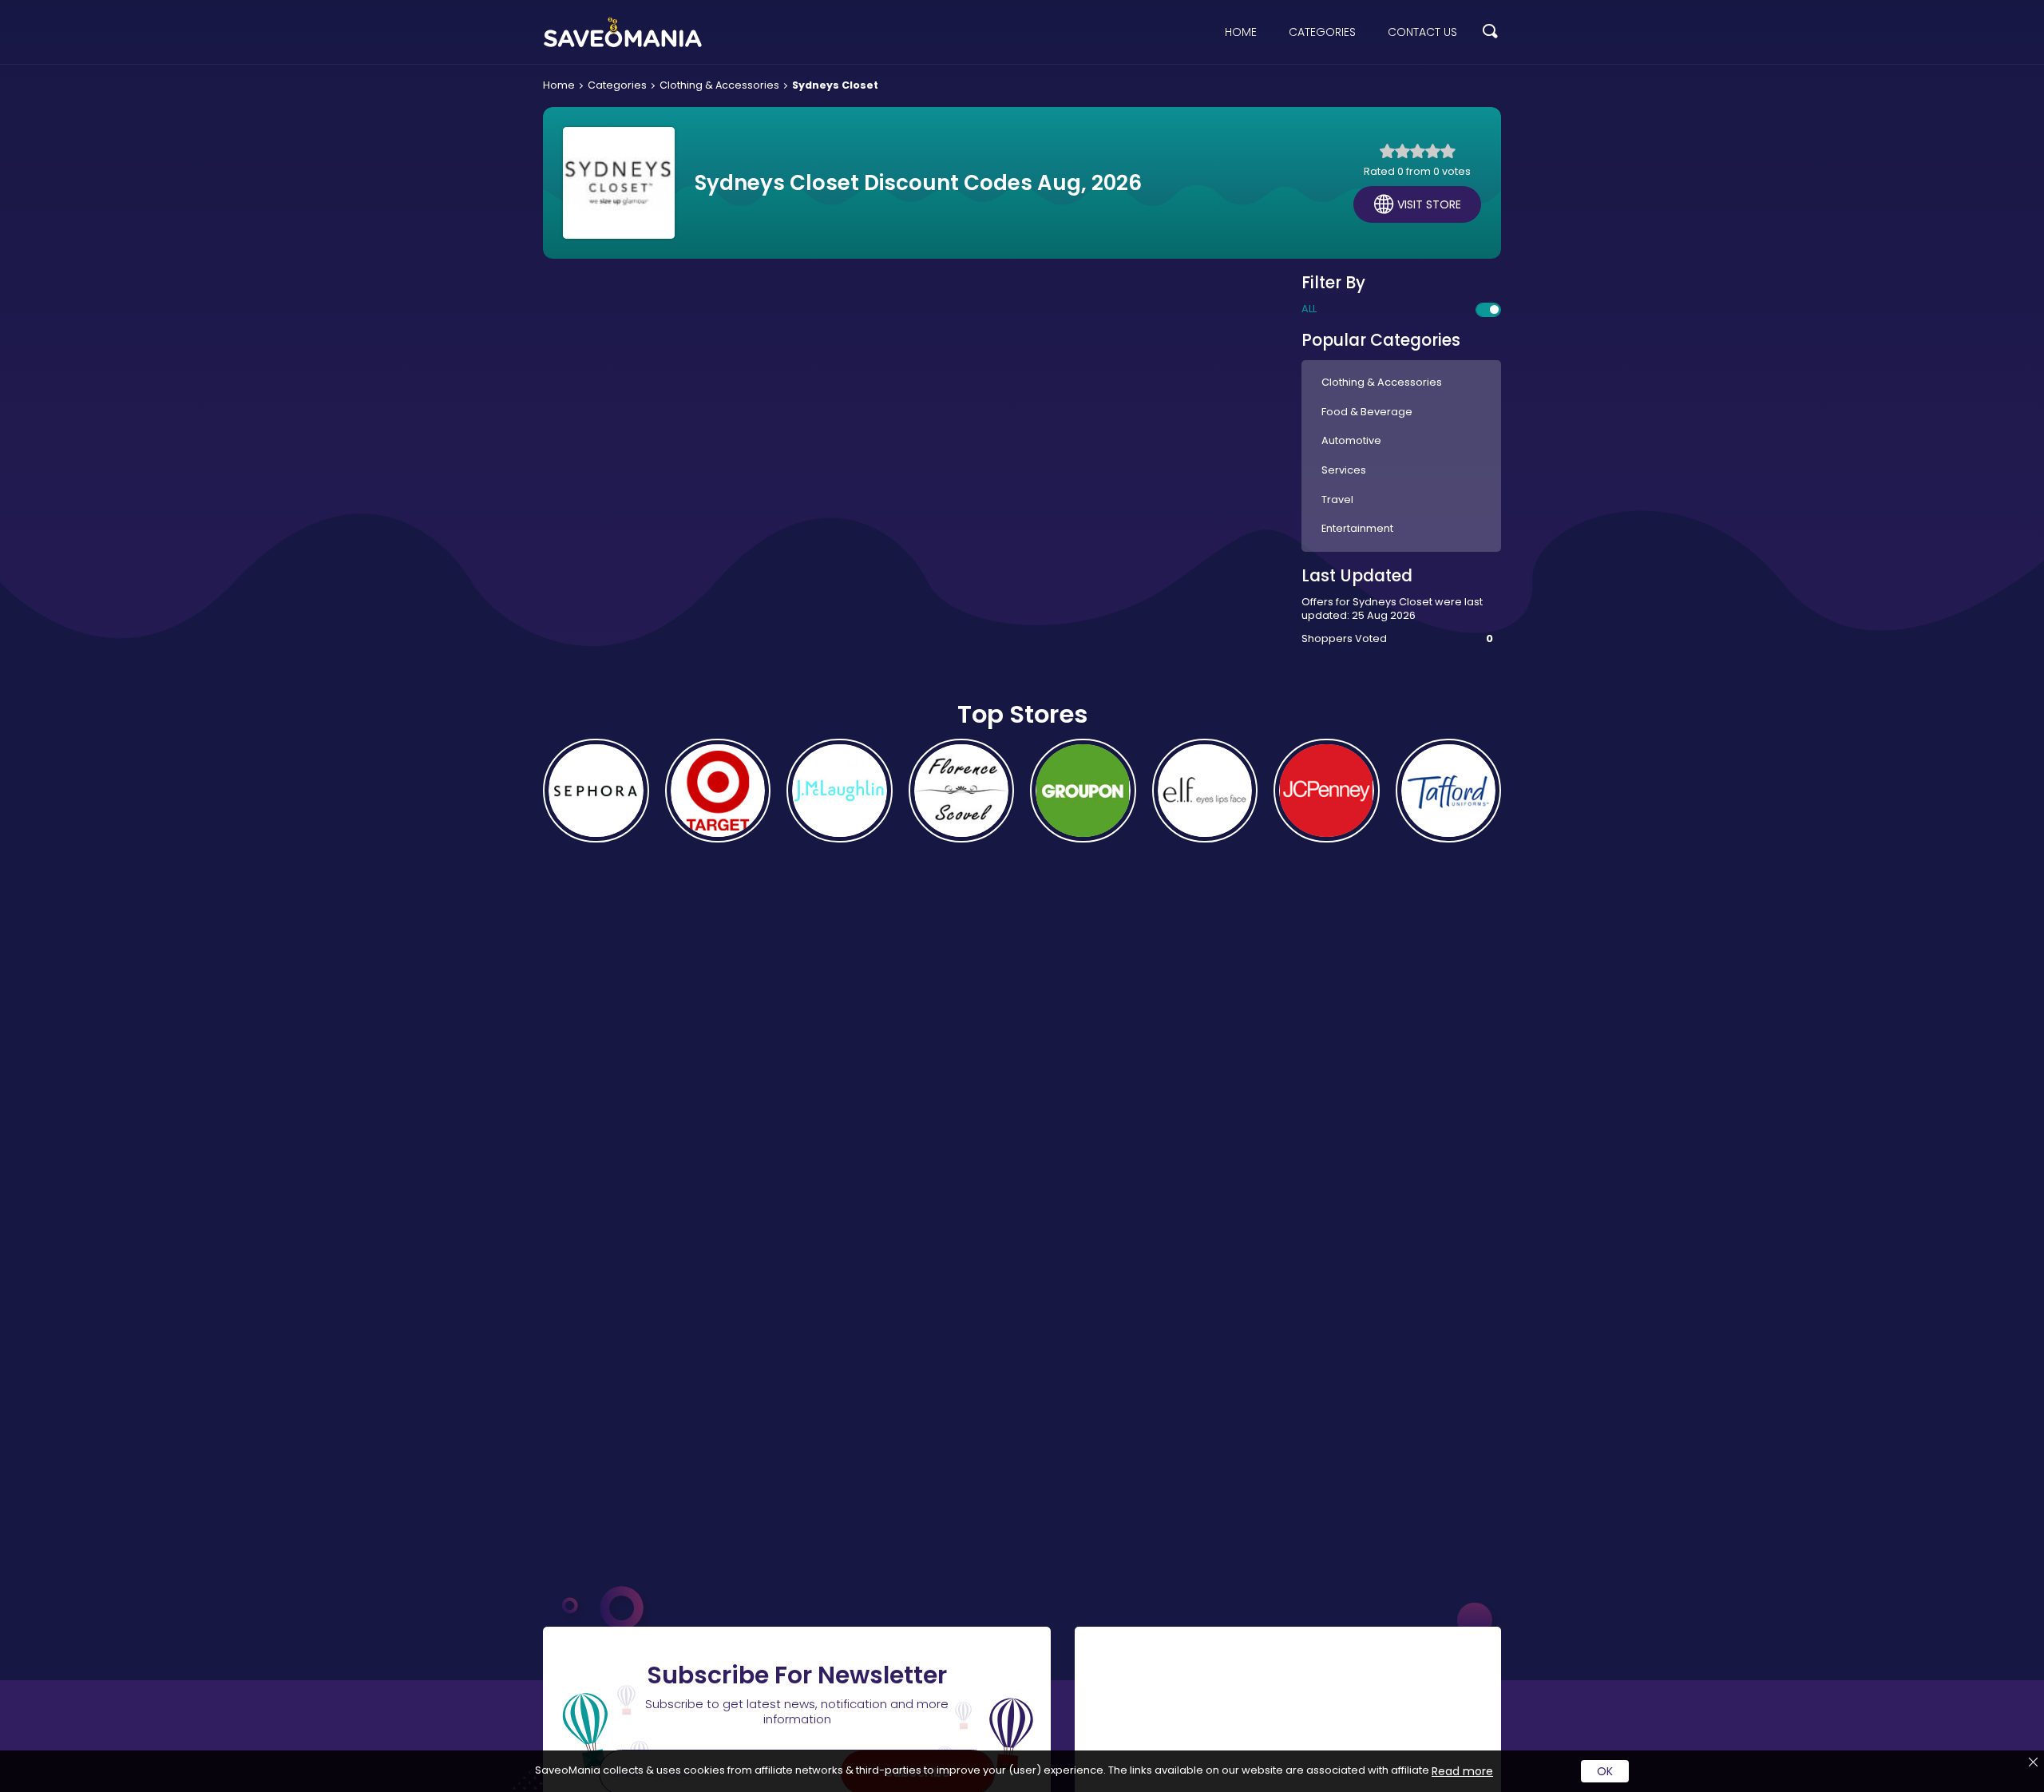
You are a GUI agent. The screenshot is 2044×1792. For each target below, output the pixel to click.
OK (1605, 1771)
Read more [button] (1462, 1771)
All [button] (1309, 309)
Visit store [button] (1429, 204)
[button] (1490, 32)
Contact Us (1422, 32)
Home (1241, 32)
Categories (1322, 32)
